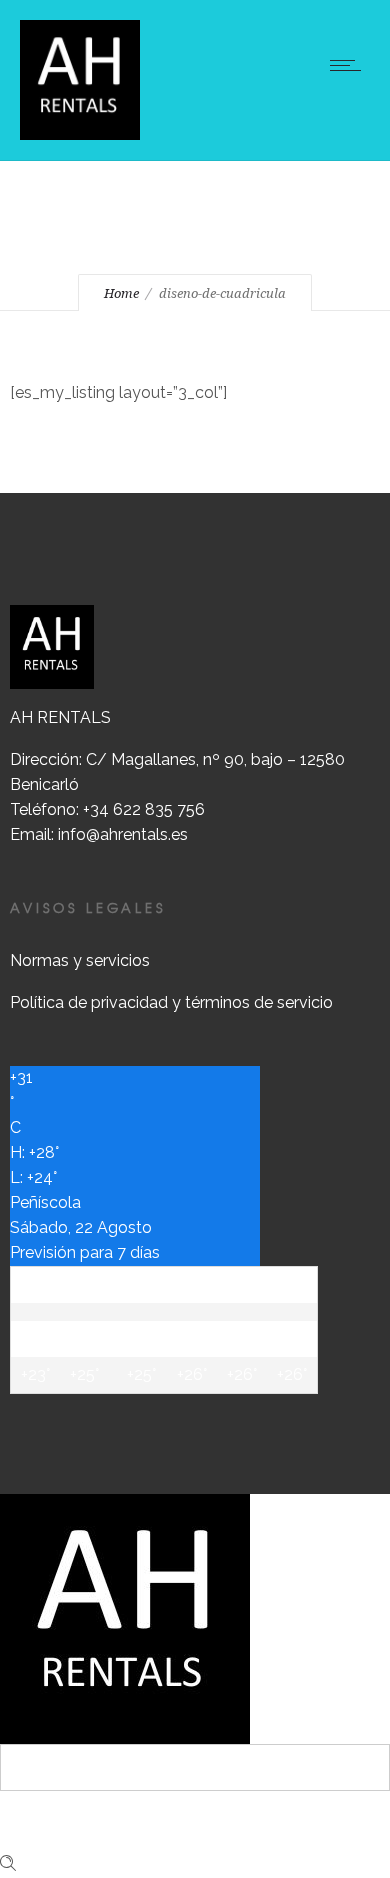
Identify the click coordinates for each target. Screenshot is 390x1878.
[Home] (80, 78)
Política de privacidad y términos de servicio (171, 1002)
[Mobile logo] (125, 1617)
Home (121, 293)
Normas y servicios (80, 960)
